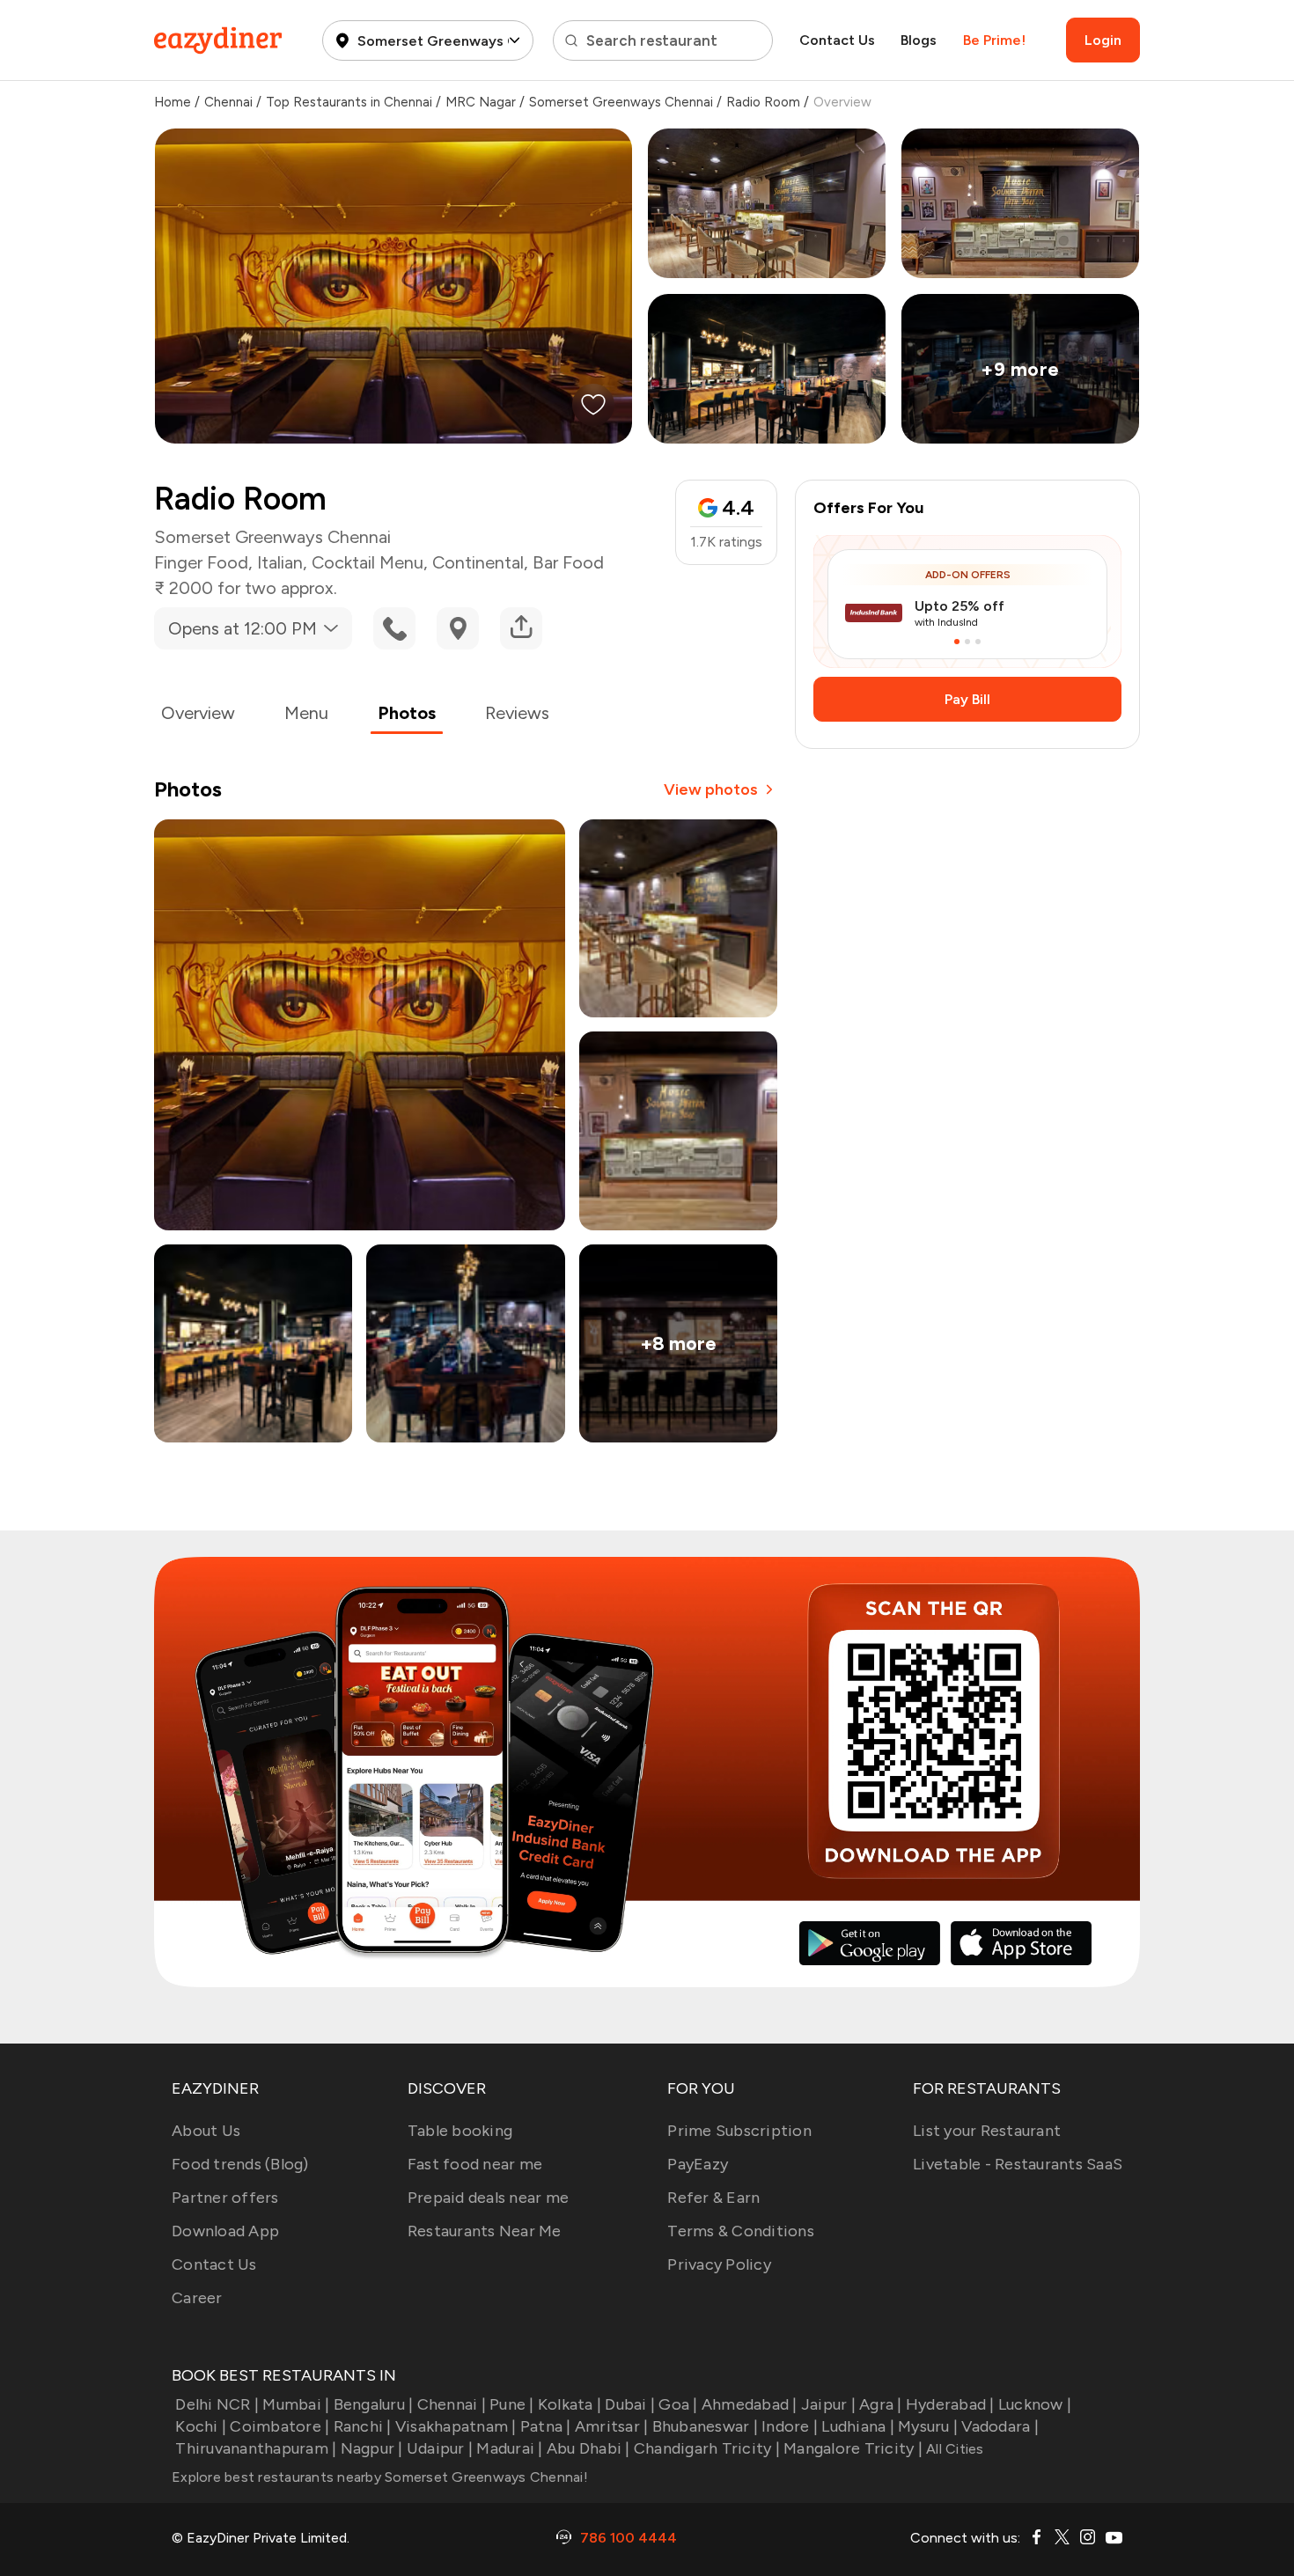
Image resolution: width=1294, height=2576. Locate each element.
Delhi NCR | (217, 2404)
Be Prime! (994, 40)
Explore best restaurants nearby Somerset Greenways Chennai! (380, 2477)
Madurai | (509, 2448)
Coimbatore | (279, 2426)
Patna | (546, 2426)
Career (197, 2298)
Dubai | (630, 2404)
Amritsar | (612, 2426)
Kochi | (201, 2426)
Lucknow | (1035, 2404)
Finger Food (201, 562)
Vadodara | (1000, 2426)
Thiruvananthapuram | (256, 2448)
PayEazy (698, 2164)
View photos (711, 789)
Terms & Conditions (741, 2231)
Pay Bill (967, 699)
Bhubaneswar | (705, 2426)
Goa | (678, 2404)
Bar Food (568, 562)
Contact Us (837, 40)
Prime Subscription (739, 2131)
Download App (225, 2231)
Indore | (790, 2426)
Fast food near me (475, 2164)
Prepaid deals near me (488, 2198)
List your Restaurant (987, 2131)
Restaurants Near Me (485, 2231)
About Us (206, 2131)
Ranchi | (362, 2426)
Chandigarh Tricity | (707, 2448)
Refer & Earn (713, 2198)
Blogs (919, 40)
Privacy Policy (719, 2264)
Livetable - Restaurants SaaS (1018, 2164)
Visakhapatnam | (456, 2426)
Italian (280, 562)
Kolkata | (570, 2404)
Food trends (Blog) (240, 2164)
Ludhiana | (858, 2426)
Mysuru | (928, 2426)
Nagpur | (371, 2448)
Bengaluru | (373, 2404)
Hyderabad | (950, 2404)
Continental (478, 562)
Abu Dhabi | (588, 2448)
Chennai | (452, 2404)
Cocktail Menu (368, 562)
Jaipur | (828, 2404)
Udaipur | (440, 2448)
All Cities (953, 2449)
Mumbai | (296, 2404)
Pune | (512, 2404)
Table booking (460, 2131)
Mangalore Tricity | (853, 2448)
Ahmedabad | (750, 2404)
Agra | (881, 2404)
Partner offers (225, 2198)
